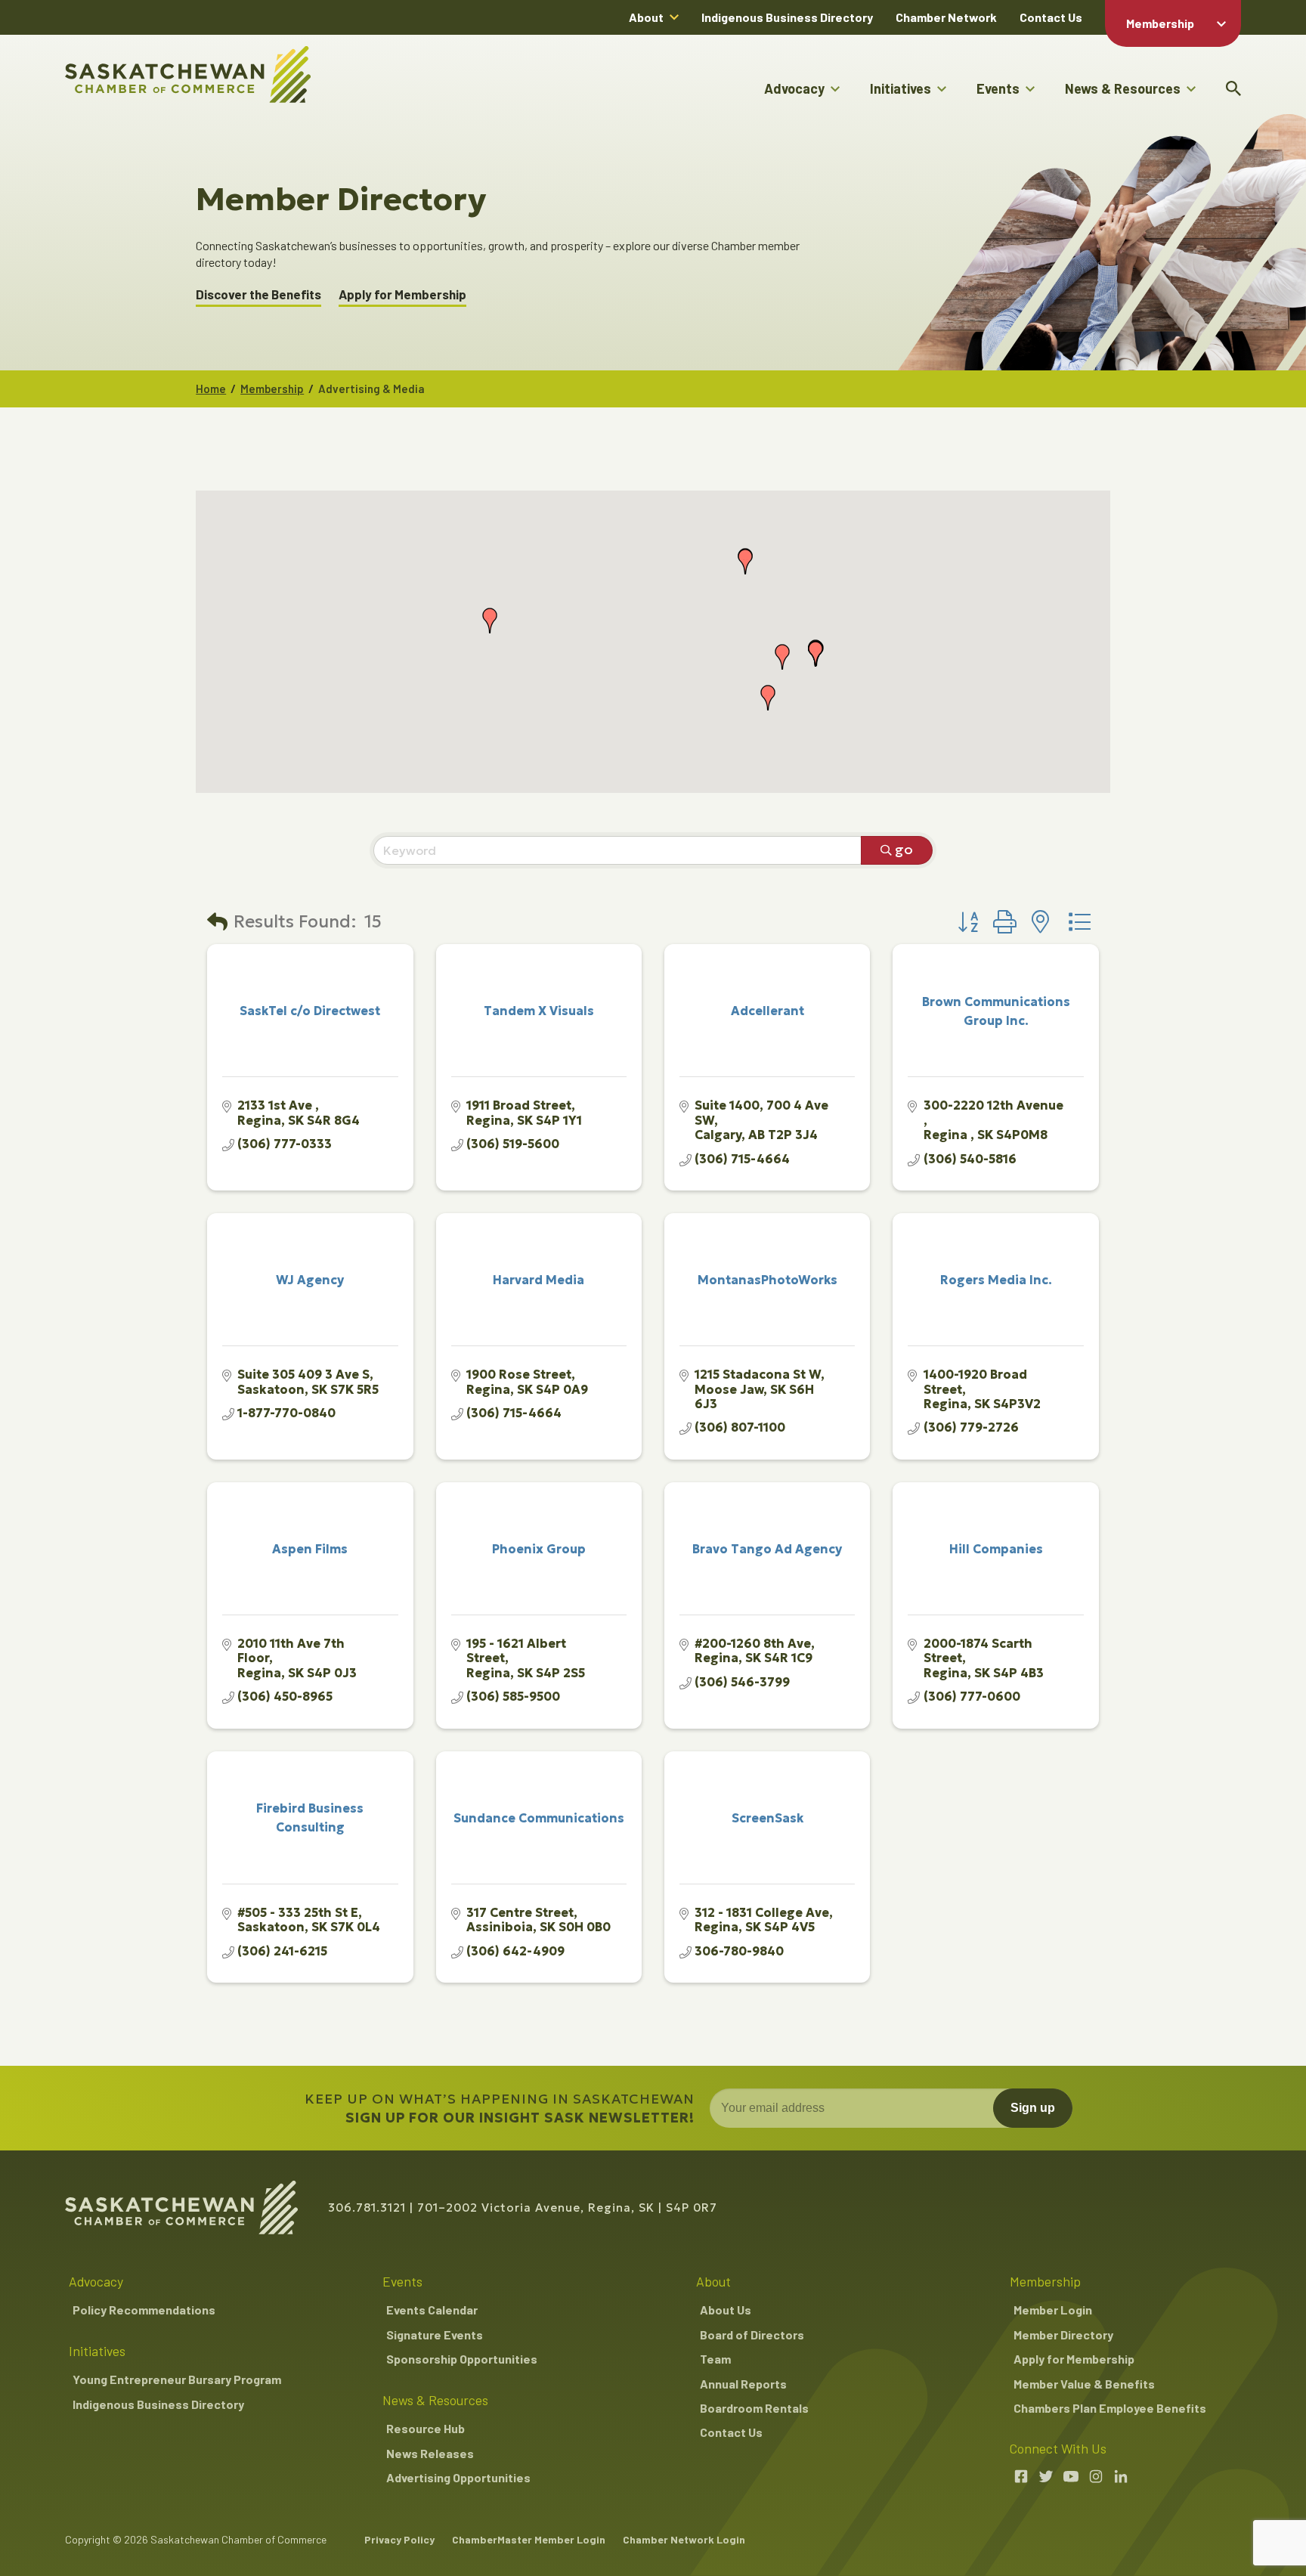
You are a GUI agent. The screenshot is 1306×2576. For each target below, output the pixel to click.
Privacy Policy (399, 2539)
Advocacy (794, 88)
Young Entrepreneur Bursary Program (177, 2379)
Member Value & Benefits (1084, 2384)
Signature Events (435, 2334)
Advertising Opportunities (458, 2477)
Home (211, 389)
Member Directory (1063, 2334)
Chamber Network (946, 17)
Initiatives (901, 88)
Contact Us (1051, 17)
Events (998, 88)
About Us (726, 2310)
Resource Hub (426, 2428)
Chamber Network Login (684, 2539)
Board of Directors (752, 2334)
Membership (1160, 23)
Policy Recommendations (144, 2310)
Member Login (1053, 2310)
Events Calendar (432, 2310)
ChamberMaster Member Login (529, 2539)
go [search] (904, 849)
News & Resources (1123, 88)
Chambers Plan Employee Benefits (1110, 2408)
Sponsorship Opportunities (462, 2359)
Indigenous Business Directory (787, 17)
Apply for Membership (402, 294)
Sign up (1033, 2108)
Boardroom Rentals (754, 2408)
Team (715, 2359)
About (646, 17)
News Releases (430, 2453)
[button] (768, 698)
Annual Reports (743, 2384)
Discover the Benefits (258, 294)
